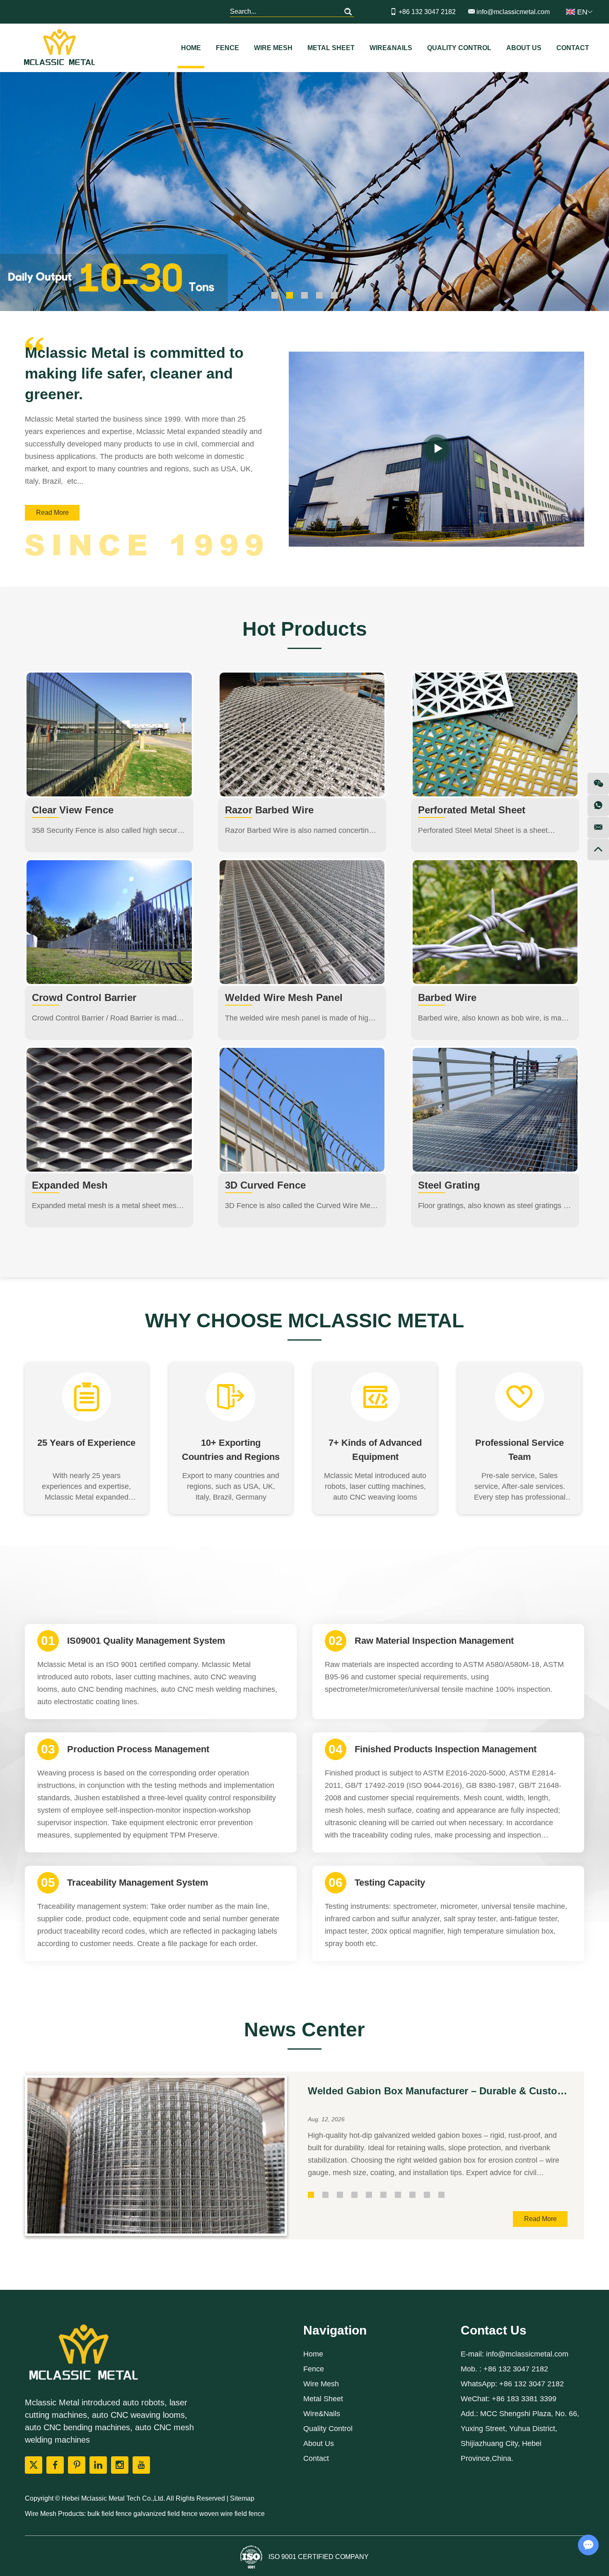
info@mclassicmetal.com (513, 12)
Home (191, 48)
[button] (531, 527)
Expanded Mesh (70, 1185)
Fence (227, 48)
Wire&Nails (391, 48)
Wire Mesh (273, 48)
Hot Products (305, 629)
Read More (52, 513)
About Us (524, 48)
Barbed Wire (447, 997)
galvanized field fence (166, 2514)
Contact (573, 48)
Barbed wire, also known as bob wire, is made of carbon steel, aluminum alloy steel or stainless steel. (494, 1019)
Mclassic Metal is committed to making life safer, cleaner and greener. (134, 373)
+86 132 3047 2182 (532, 2384)
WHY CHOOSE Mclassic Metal (304, 1321)
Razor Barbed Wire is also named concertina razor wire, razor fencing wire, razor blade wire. (299, 831)
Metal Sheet (331, 48)
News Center (304, 2030)
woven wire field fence (232, 2514)
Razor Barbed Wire (269, 810)
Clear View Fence (73, 810)
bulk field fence (110, 2514)
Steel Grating (449, 1185)
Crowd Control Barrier (84, 997)
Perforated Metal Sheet (472, 810)
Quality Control (459, 48)
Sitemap (242, 2498)
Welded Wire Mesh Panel (284, 997)
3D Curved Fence (265, 1185)
